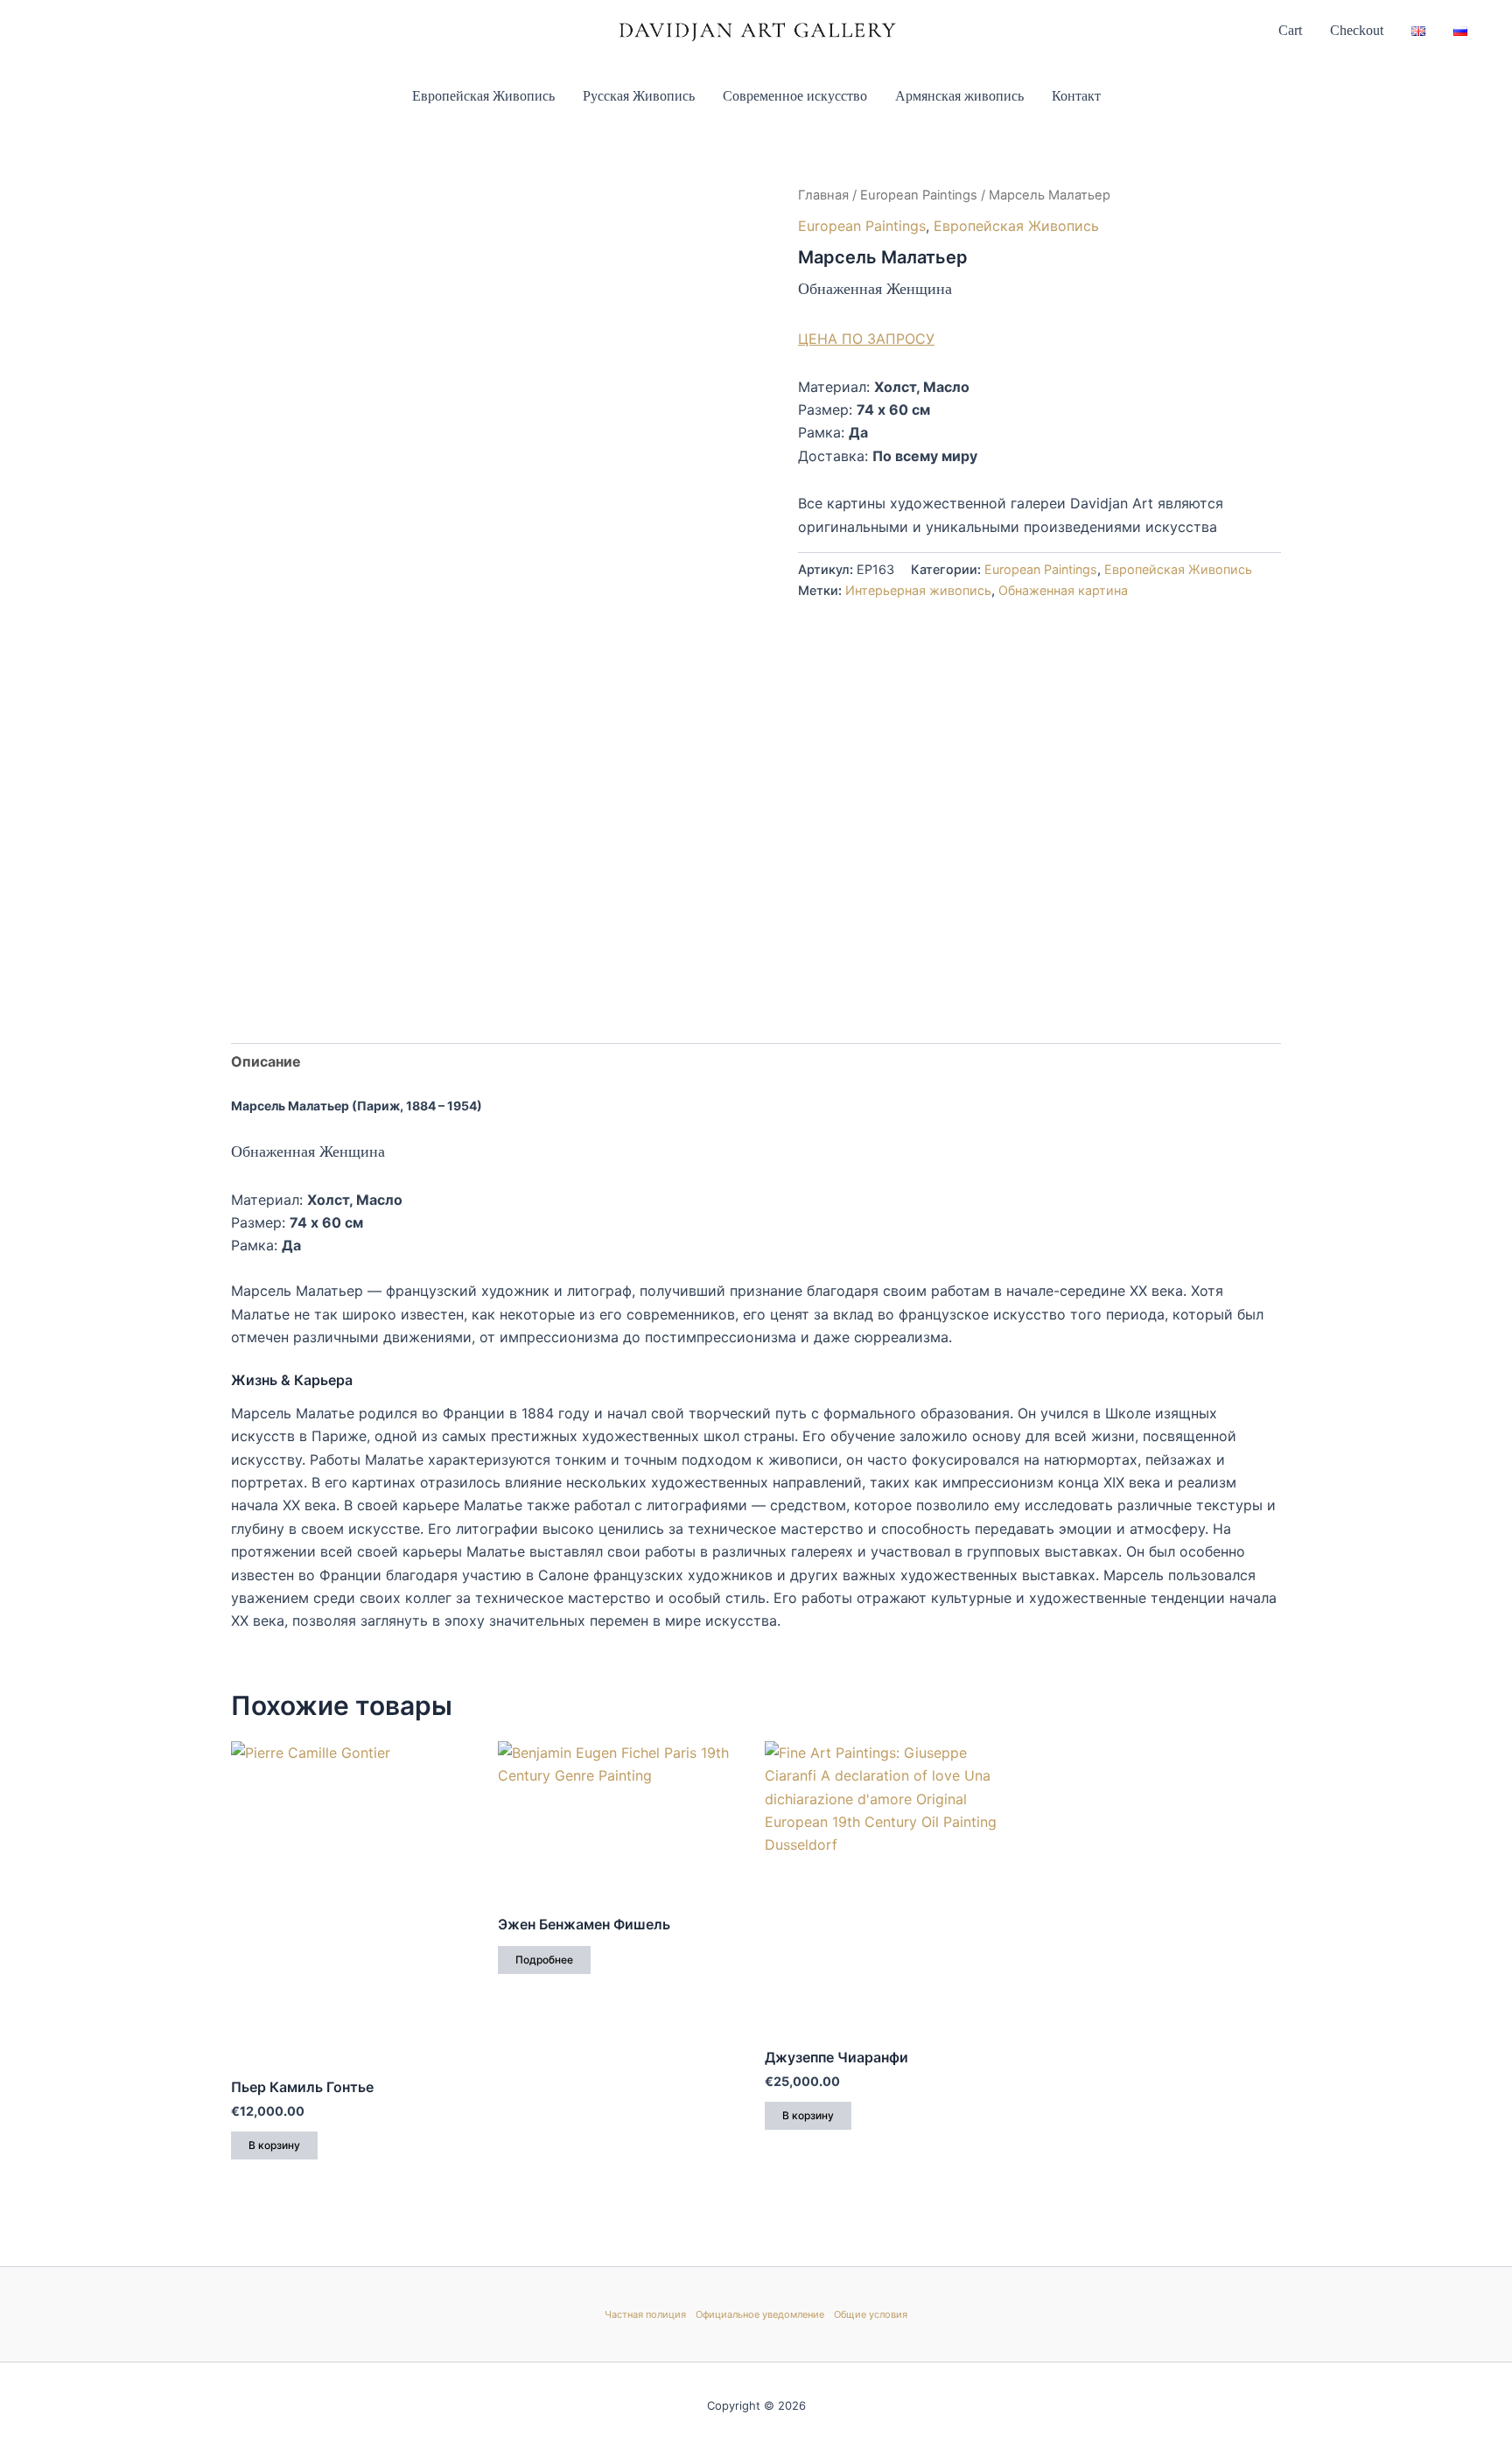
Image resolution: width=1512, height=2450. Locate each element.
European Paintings (919, 195)
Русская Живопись (639, 96)
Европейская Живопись (483, 96)
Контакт (1076, 96)
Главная (823, 195)
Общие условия (871, 2314)
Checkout (1357, 30)
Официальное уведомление (760, 2314)
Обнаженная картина (1063, 590)
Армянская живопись (959, 96)
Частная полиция (645, 2314)
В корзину (274, 2145)
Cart (1290, 30)
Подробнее (544, 1960)
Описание (266, 1061)
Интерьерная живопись (918, 590)
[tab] (266, 1061)
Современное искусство (795, 96)
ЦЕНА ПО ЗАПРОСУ (866, 339)
